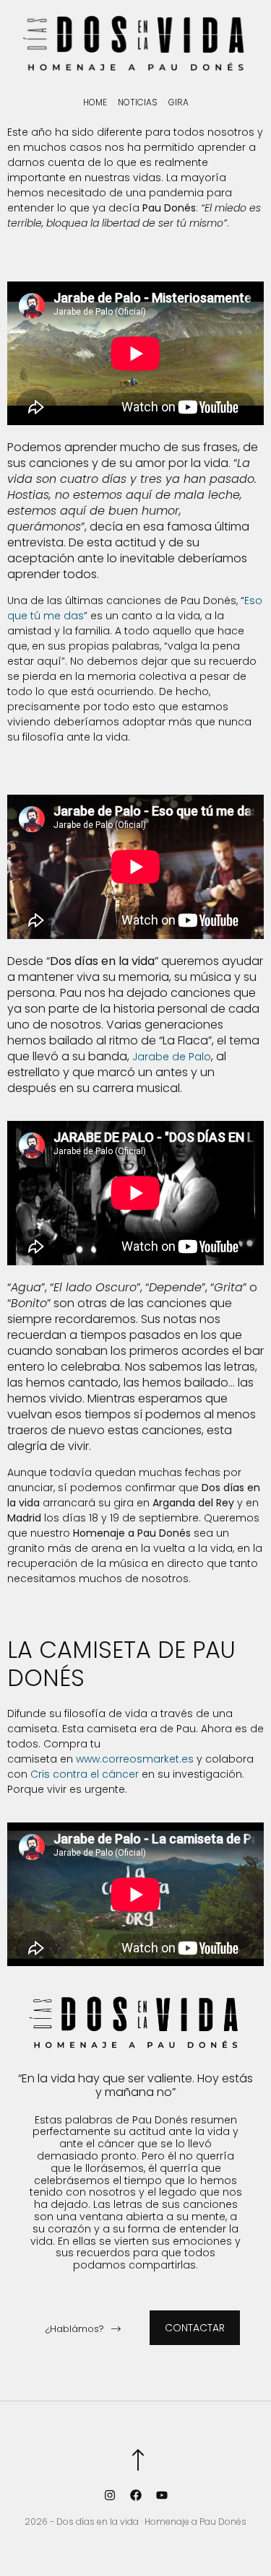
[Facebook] (136, 2495)
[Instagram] (110, 2495)
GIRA (178, 102)
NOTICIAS (138, 102)
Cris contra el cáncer (85, 1774)
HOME (95, 102)
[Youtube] (162, 2495)
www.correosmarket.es (135, 1759)
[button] (83, 2331)
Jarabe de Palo (172, 1057)
